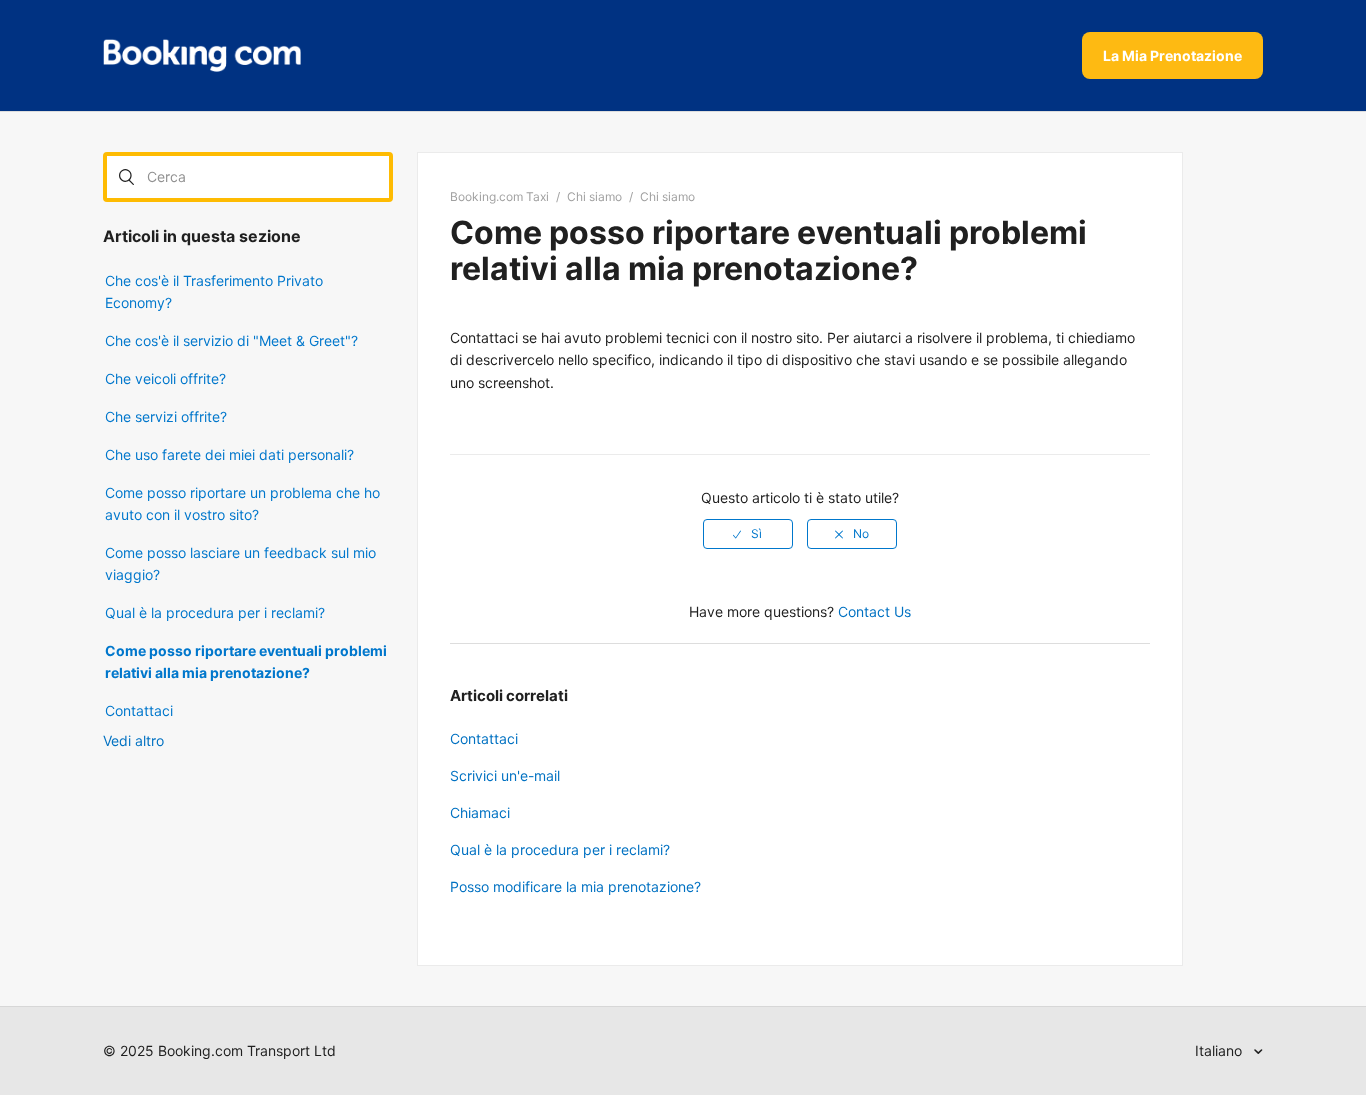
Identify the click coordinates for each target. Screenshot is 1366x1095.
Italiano (1220, 1050)
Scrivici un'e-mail (505, 775)
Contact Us (874, 611)
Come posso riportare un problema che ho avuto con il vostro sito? (242, 503)
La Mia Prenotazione (1172, 55)
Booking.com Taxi (499, 196)
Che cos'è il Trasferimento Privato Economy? (214, 291)
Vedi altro (133, 740)
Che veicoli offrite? (165, 378)
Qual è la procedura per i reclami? (215, 612)
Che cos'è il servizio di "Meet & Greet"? (231, 340)
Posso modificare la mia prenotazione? (575, 886)
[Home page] (202, 56)
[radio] (748, 534)
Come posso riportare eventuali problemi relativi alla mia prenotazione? (246, 661)
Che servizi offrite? (166, 416)
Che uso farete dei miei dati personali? (229, 454)
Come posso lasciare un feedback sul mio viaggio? (240, 563)
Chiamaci (480, 812)
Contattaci (139, 710)
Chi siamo (594, 196)
